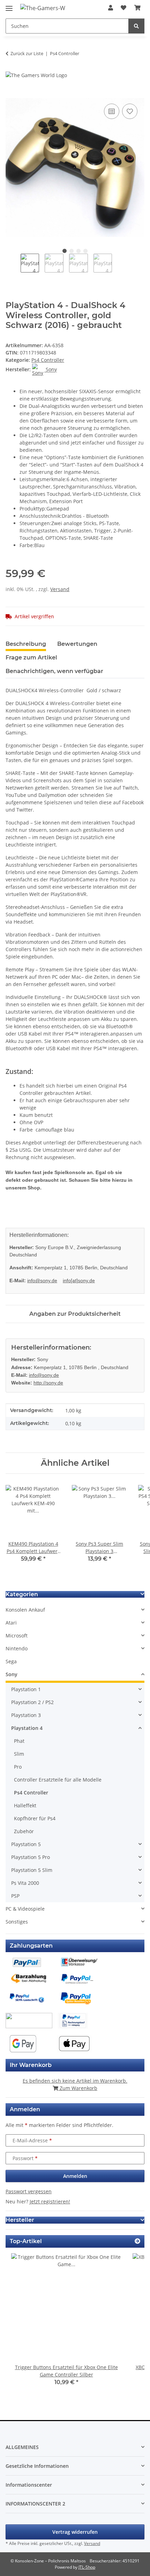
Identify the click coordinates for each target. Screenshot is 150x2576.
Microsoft (17, 1636)
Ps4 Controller (48, 360)
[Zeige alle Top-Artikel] (137, 2241)
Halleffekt (25, 1805)
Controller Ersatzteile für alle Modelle (58, 1780)
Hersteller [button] (20, 2220)
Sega (11, 1661)
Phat (19, 1741)
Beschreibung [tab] (26, 644)
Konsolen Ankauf (25, 1610)
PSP (15, 1896)
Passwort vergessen (29, 2191)
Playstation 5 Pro (31, 1857)
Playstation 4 (27, 1728)
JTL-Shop (87, 2567)
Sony (12, 1674)
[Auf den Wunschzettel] (130, 111)
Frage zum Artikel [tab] (31, 658)
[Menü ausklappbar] (9, 5)
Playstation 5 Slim (32, 1870)
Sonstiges (17, 1922)
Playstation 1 (26, 1689)
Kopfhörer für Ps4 (35, 1818)
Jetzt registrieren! (50, 2201)
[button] (111, 8)
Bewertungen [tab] (77, 644)
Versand (60, 589)
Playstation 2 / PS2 (32, 1702)
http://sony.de (48, 1383)
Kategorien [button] (22, 1594)
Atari (11, 1623)
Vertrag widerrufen (75, 2532)
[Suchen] (136, 26)
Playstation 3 (26, 1715)
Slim (19, 1754)
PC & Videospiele (25, 1909)
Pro (18, 1767)
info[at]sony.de (79, 1280)
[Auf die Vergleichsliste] (112, 111)
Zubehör (24, 1831)
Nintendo (17, 1648)
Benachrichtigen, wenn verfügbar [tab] (54, 671)
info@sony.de (42, 1280)
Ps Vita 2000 (25, 1883)
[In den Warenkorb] (11, 94)
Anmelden (75, 2176)
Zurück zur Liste (27, 53)
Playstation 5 (26, 1844)
